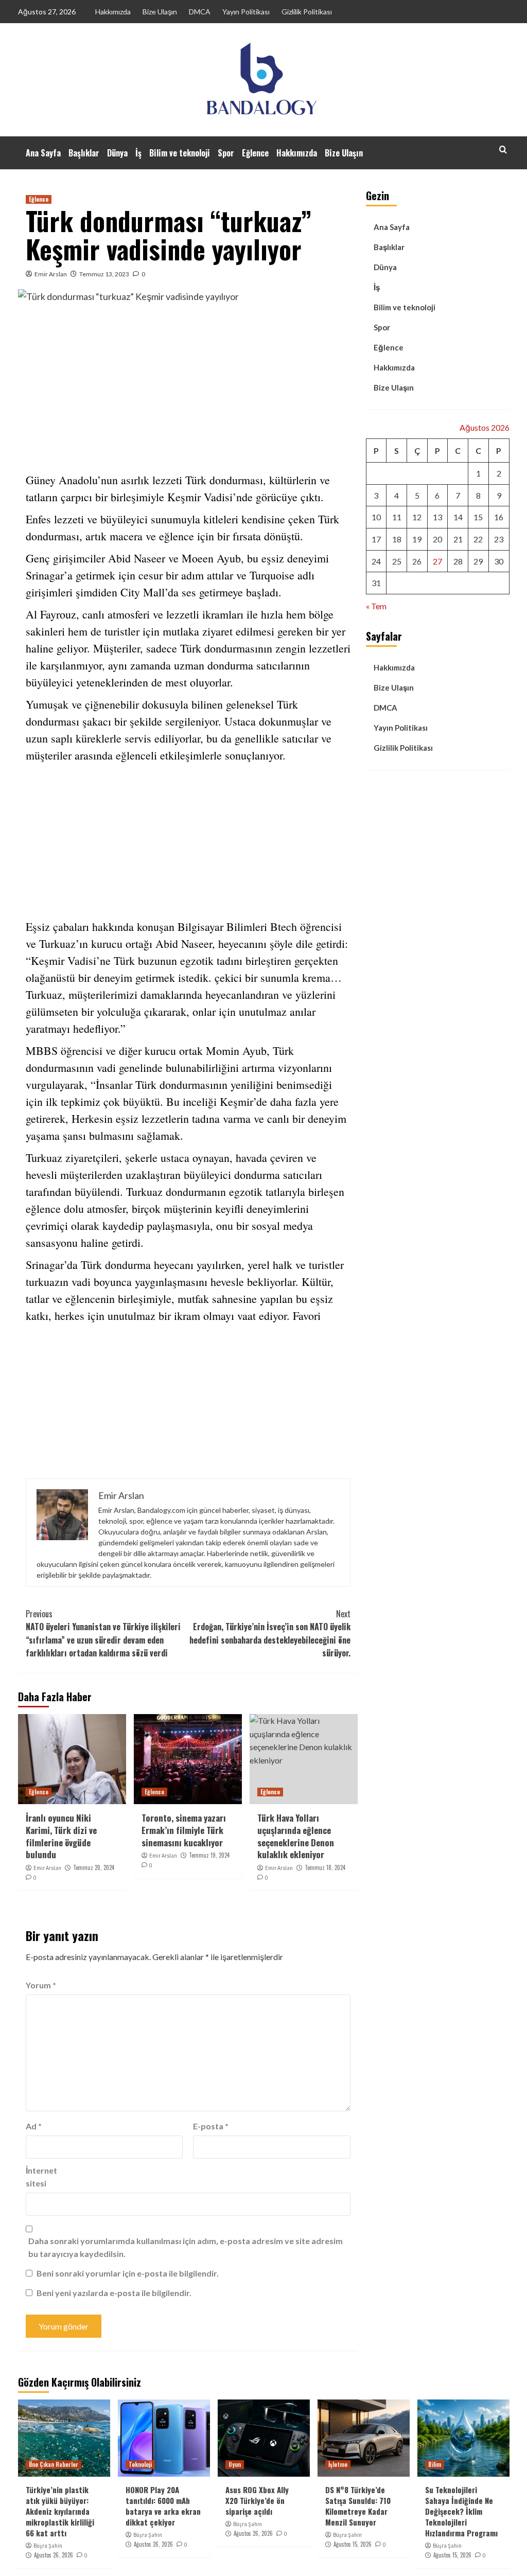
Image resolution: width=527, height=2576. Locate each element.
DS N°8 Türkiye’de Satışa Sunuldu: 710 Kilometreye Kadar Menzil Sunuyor (358, 2506)
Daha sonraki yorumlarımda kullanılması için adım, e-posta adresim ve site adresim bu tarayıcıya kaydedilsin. (186, 2247)
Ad (34, 2126)
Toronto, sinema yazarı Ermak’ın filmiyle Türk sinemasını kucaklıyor (184, 1830)
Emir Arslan (51, 274)
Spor (226, 153)
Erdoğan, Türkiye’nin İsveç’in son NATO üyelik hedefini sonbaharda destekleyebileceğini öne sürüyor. (270, 1634)
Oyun (235, 2464)
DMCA (200, 12)
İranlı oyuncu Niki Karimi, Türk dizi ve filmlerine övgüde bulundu (61, 1836)
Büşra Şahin (48, 2546)
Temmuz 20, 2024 (94, 1867)
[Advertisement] (188, 389)
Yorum (41, 1985)
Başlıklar (84, 153)
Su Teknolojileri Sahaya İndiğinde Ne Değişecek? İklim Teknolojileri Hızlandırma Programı (461, 2511)
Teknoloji (140, 2464)
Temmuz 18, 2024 (325, 1867)
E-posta (211, 2126)
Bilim (435, 2464)
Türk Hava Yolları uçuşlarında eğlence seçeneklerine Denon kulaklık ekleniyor (296, 1836)
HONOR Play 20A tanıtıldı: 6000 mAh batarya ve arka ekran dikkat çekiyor (163, 2506)
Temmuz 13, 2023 (104, 274)
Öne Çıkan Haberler (54, 2464)
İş (138, 153)
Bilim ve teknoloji (180, 153)
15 (478, 517)
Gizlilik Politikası (307, 12)
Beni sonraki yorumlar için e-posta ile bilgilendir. (128, 2273)
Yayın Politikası (246, 12)
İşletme (338, 2464)
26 (417, 561)
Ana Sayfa (43, 153)
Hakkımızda (113, 12)
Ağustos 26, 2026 (54, 2555)
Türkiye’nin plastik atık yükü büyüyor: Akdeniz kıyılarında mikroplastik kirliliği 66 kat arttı (60, 2511)
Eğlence (255, 153)
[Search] (503, 149)
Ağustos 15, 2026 (353, 2544)
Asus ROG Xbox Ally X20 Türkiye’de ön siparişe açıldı (257, 2500)
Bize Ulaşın (160, 12)
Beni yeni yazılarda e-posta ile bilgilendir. (114, 2293)
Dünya (117, 153)
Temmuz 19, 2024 (209, 1855)
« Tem (376, 606)
